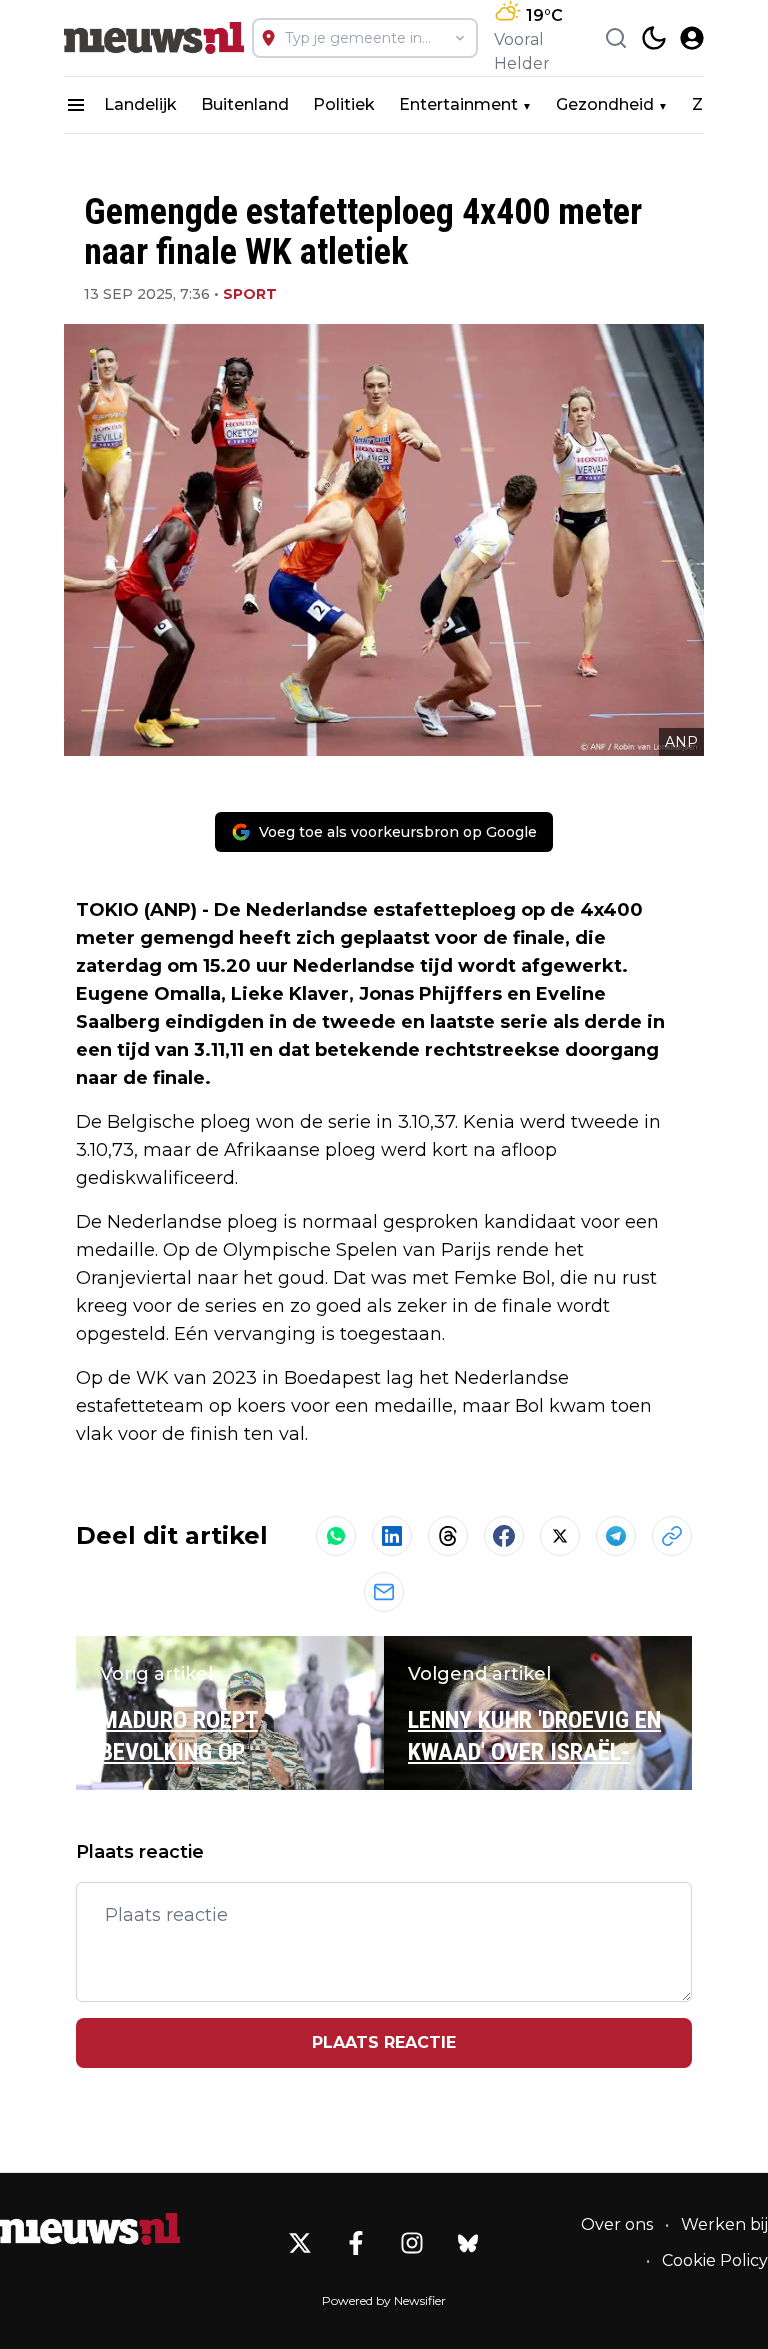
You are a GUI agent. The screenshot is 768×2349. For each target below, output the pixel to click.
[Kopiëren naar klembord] (672, 1536)
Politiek (344, 104)
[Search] (616, 38)
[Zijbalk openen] (76, 105)
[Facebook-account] (356, 2243)
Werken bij (724, 2224)
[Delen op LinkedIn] (392, 1536)
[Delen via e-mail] (384, 1592)
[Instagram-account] (412, 2243)
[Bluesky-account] (468, 2243)
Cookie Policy (715, 2260)
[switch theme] (654, 38)
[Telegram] (616, 1536)
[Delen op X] (560, 1536)
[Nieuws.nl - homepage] (154, 38)
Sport (250, 294)
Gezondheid (605, 104)
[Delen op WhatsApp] (336, 1536)
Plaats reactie (384, 2042)
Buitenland (245, 104)
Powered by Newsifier (384, 2300)
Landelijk (140, 104)
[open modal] (692, 38)
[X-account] (300, 2243)
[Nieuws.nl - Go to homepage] (90, 2229)
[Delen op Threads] (448, 1536)
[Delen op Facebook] (504, 1536)
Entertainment (458, 104)
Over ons (617, 2224)
